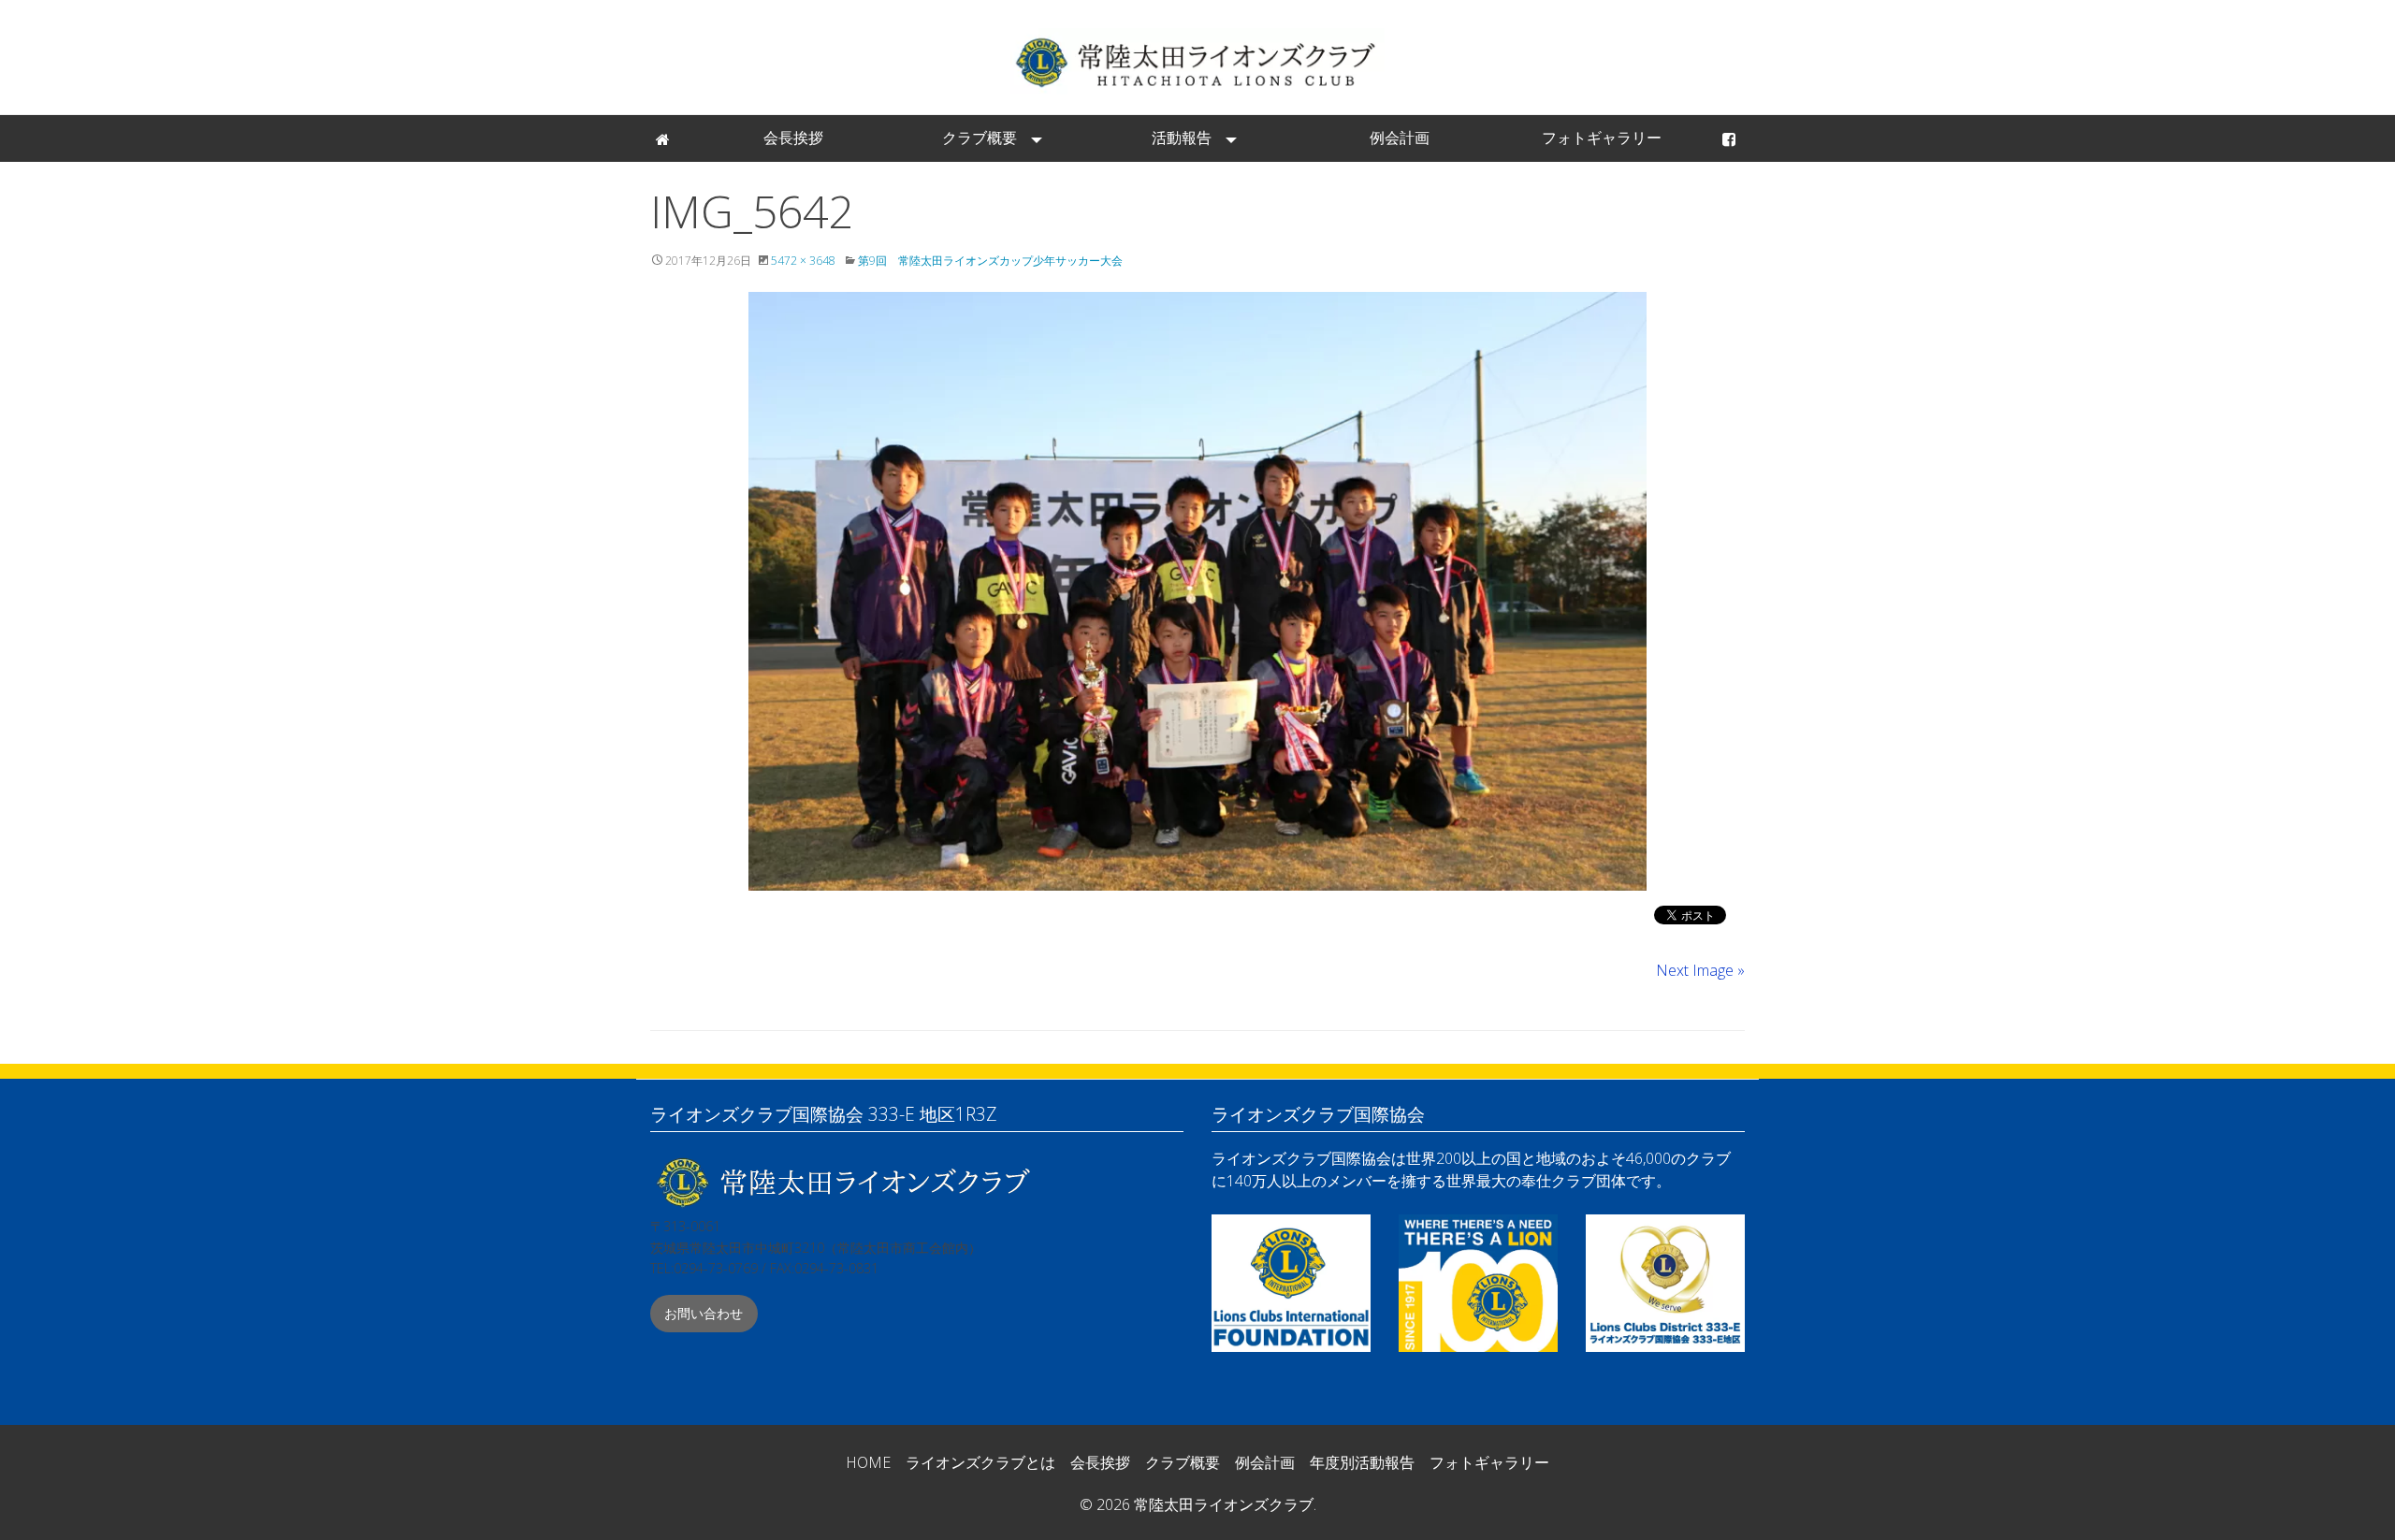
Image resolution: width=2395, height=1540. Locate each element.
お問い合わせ (704, 1313)
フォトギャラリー (1602, 138)
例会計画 (1400, 138)
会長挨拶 (793, 138)
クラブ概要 (980, 138)
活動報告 (1182, 138)
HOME (868, 1462)
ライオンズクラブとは (980, 1462)
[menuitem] (664, 138)
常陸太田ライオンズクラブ (1197, 61)
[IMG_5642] (1197, 591)
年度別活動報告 (1362, 1462)
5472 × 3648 (803, 261)
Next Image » (1700, 970)
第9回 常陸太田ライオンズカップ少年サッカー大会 (990, 261)
